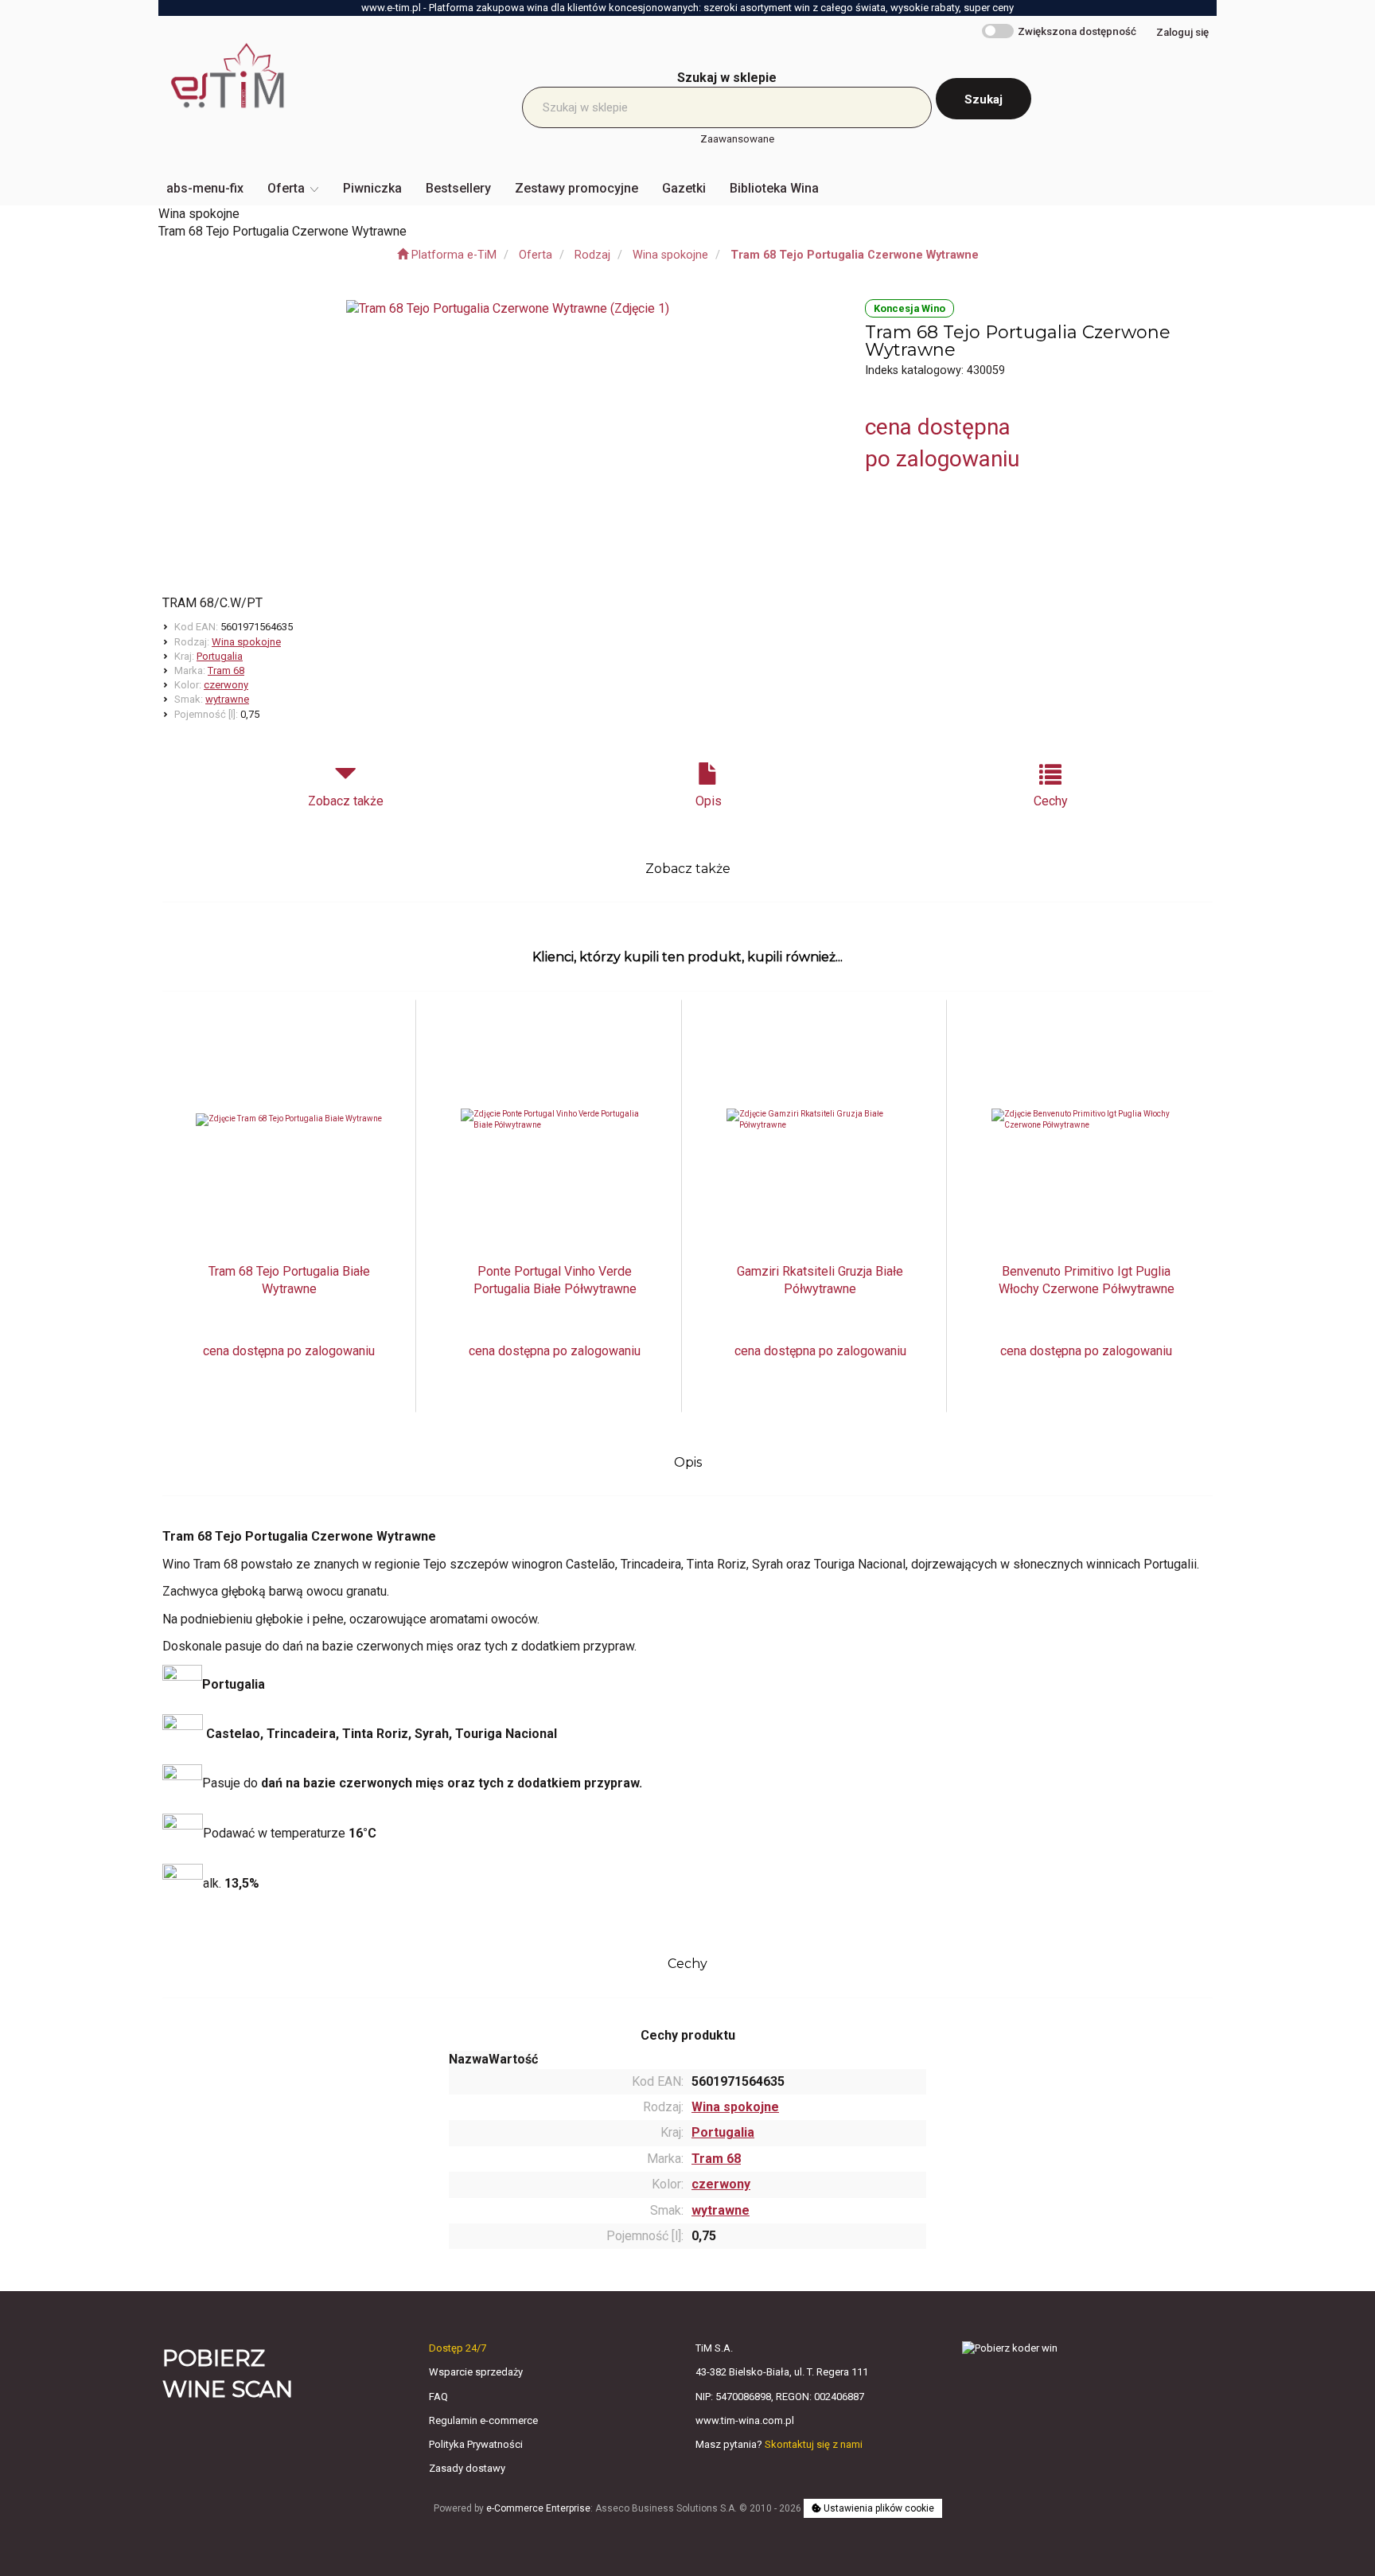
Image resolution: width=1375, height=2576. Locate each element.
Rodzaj (592, 255)
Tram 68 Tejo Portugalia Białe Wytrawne (289, 1280)
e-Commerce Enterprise (538, 2508)
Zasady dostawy (467, 2468)
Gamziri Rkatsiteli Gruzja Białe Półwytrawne (820, 1280)
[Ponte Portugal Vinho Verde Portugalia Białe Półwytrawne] (555, 1120)
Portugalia (220, 656)
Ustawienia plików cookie (878, 2508)
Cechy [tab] (1051, 801)
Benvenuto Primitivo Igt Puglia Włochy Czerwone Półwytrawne (1087, 1280)
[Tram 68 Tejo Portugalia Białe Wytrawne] (289, 1120)
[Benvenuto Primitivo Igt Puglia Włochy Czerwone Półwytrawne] (1086, 1120)
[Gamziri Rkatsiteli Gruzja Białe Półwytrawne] (821, 1120)
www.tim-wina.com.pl (745, 2420)
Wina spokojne (670, 255)
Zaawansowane (737, 139)
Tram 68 (226, 670)
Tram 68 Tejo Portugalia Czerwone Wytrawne (855, 255)
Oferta (536, 255)
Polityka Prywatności (476, 2444)
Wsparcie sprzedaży (476, 2372)
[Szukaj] (984, 99)
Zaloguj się (1182, 32)
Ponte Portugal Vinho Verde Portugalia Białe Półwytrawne (555, 1280)
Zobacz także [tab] (346, 801)
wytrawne (227, 699)
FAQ (438, 2397)
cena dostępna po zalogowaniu (289, 1351)
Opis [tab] (709, 801)
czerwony (226, 685)
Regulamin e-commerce (483, 2420)
